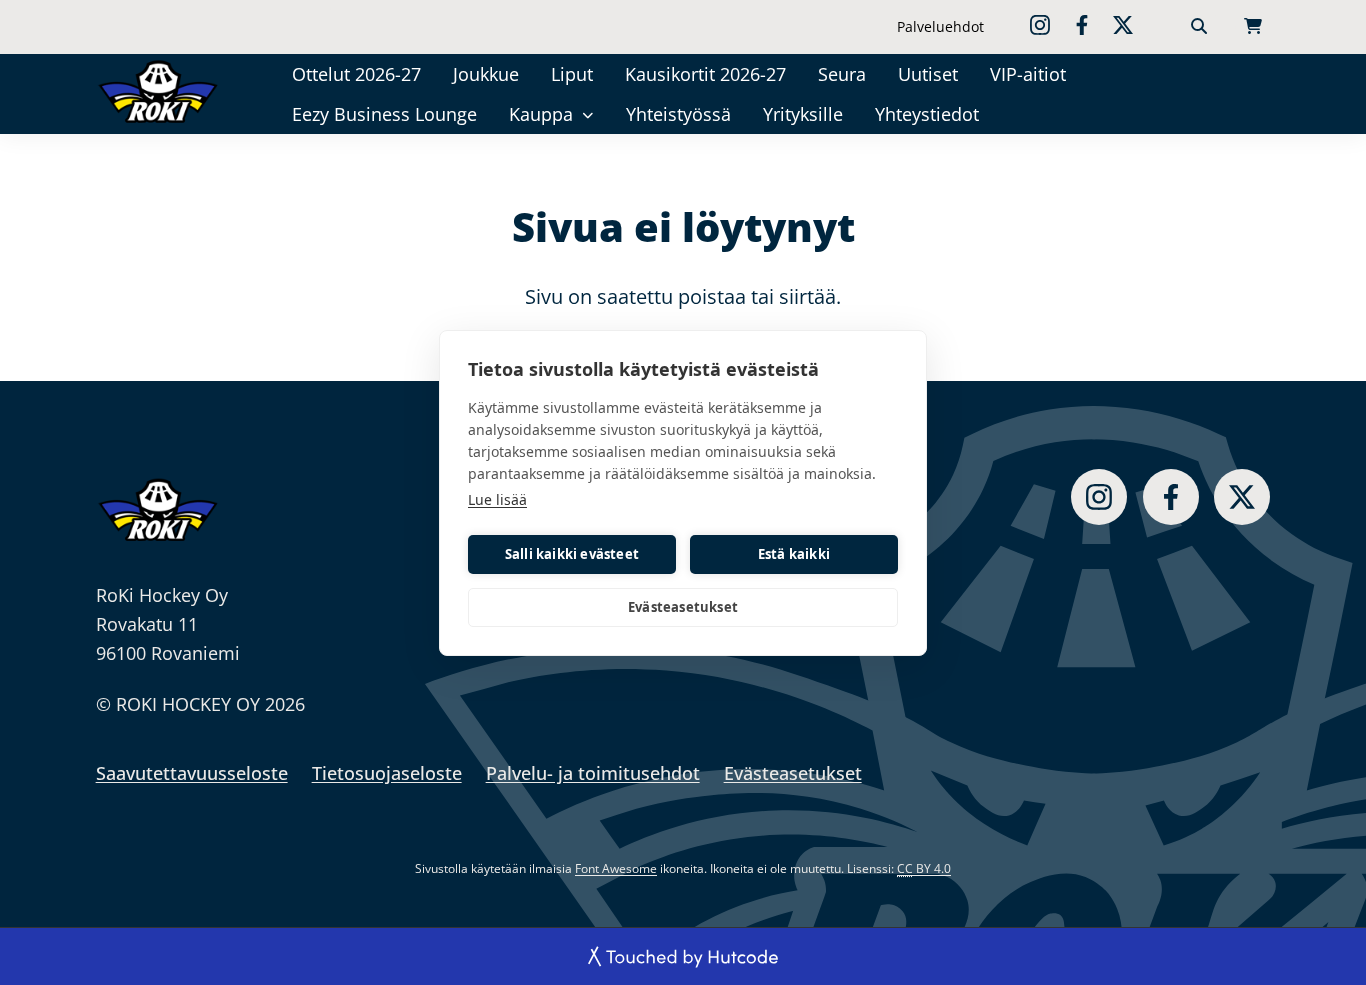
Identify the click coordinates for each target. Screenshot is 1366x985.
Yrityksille (803, 114)
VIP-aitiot (1028, 74)
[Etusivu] (164, 91)
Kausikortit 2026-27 (705, 74)
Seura (842, 74)
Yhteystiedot (927, 114)
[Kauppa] (588, 114)
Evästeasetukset (683, 607)
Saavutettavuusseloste (192, 773)
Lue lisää (497, 499)
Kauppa (541, 114)
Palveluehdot (940, 26)
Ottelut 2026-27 (356, 74)
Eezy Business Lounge (384, 114)
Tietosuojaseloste (387, 773)
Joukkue (486, 74)
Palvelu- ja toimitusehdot (593, 773)
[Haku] (1199, 27)
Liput (572, 74)
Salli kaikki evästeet (572, 554)
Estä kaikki (794, 554)
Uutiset (928, 74)
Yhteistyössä (678, 114)
